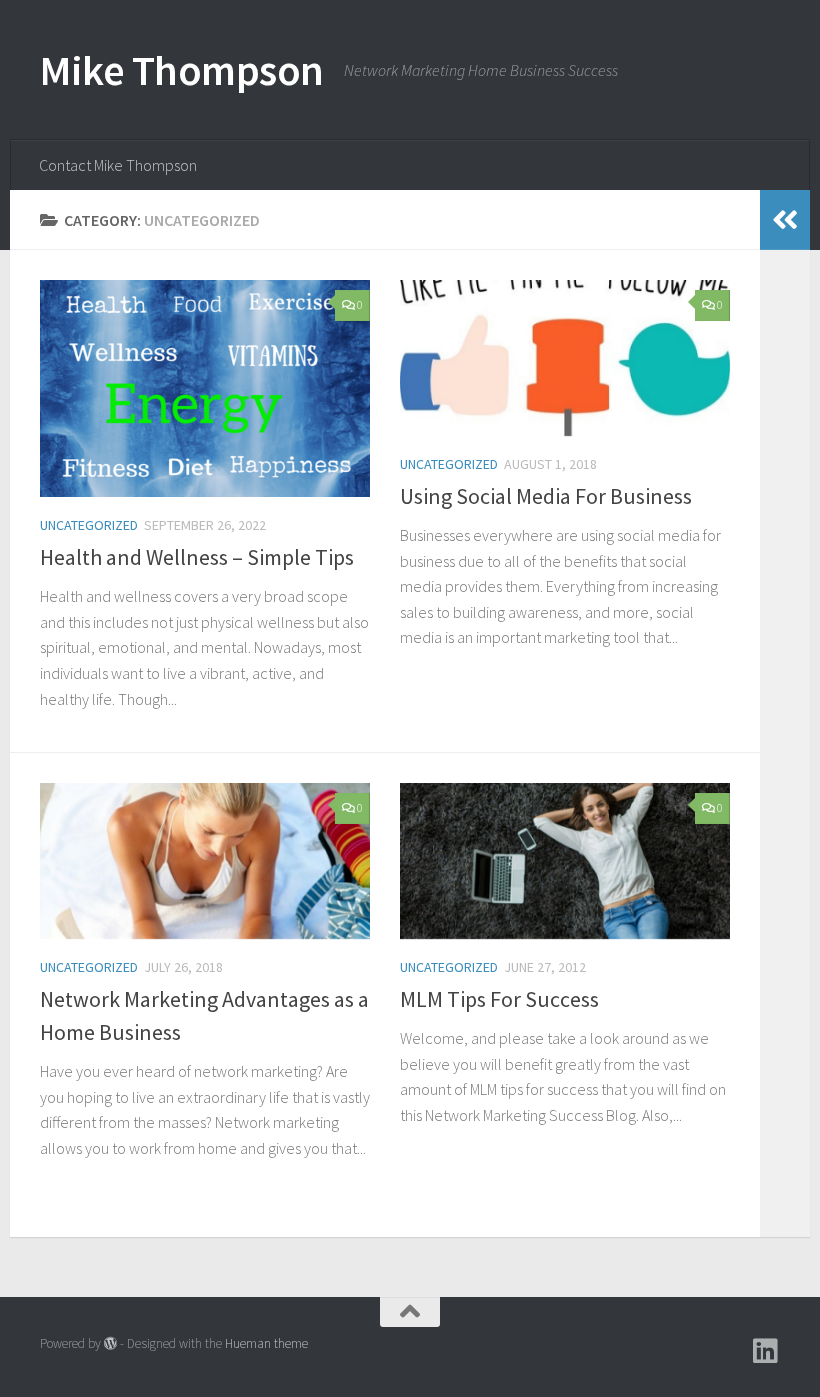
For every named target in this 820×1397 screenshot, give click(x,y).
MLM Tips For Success (499, 999)
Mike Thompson (182, 70)
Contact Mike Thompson (118, 165)
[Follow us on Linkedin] (766, 1351)
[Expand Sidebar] (785, 220)
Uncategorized (89, 525)
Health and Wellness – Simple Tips (197, 557)
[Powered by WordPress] (110, 1343)
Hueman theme (266, 1343)
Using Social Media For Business (546, 496)
